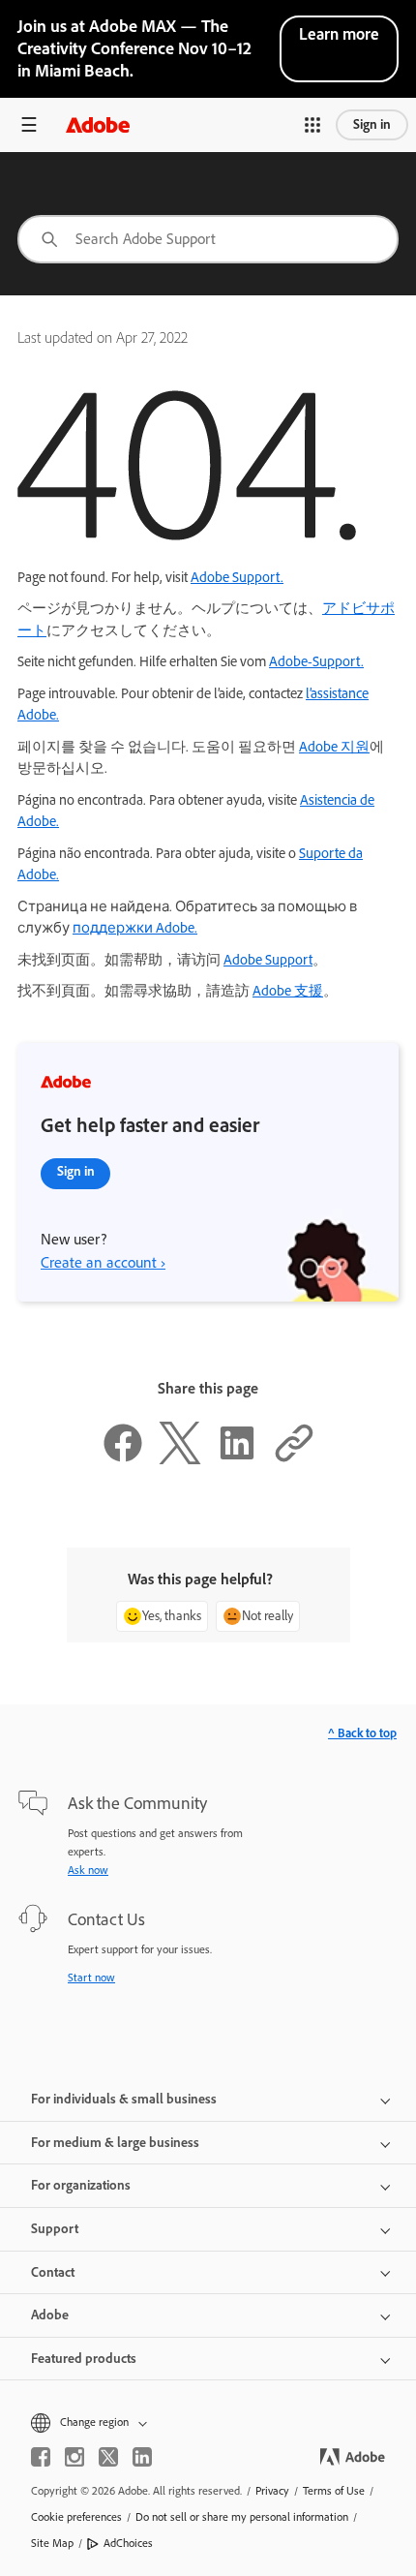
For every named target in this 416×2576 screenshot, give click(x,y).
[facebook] (41, 2457)
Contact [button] (53, 2272)
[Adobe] (98, 124)
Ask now (88, 1870)
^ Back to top (362, 1733)
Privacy (272, 2491)
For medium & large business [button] (115, 2143)
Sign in (372, 124)
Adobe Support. (237, 577)
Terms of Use (334, 2491)
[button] (312, 125)
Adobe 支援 (288, 991)
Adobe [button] (50, 2315)
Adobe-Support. (316, 661)
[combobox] (208, 239)
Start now (91, 1978)
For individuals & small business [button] (124, 2099)
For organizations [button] (81, 2185)
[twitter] (108, 2457)
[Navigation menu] (29, 124)
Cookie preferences (76, 2517)
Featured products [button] (84, 2359)
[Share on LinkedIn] (237, 1459)
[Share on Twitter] (180, 1459)
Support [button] (55, 2229)
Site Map (52, 2543)
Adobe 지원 (334, 747)
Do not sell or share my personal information (242, 2517)
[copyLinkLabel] (294, 1459)
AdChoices (128, 2543)
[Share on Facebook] (123, 1459)
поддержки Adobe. (135, 928)
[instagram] (74, 2457)
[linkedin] (142, 2457)
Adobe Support (268, 960)
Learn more (339, 34)
